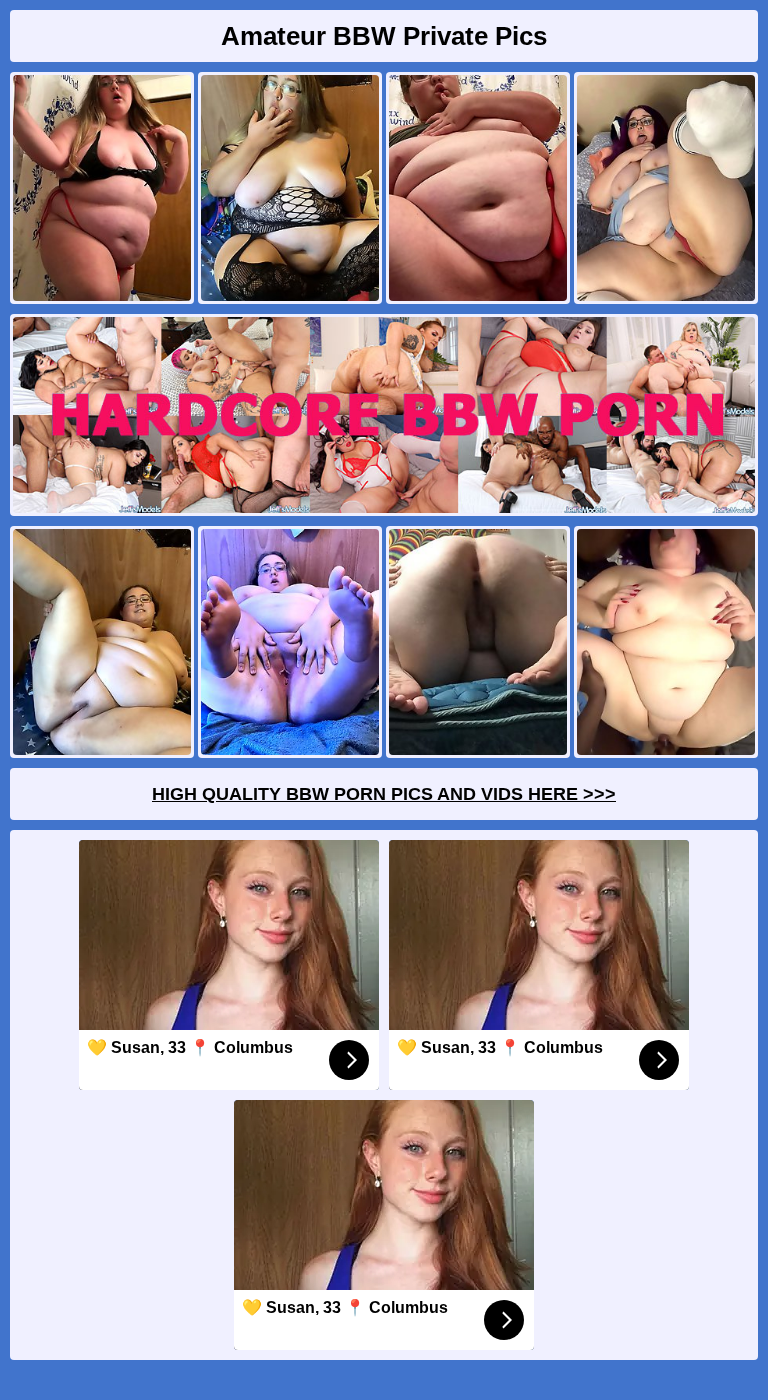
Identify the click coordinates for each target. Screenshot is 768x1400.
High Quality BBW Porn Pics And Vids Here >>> (384, 794)
